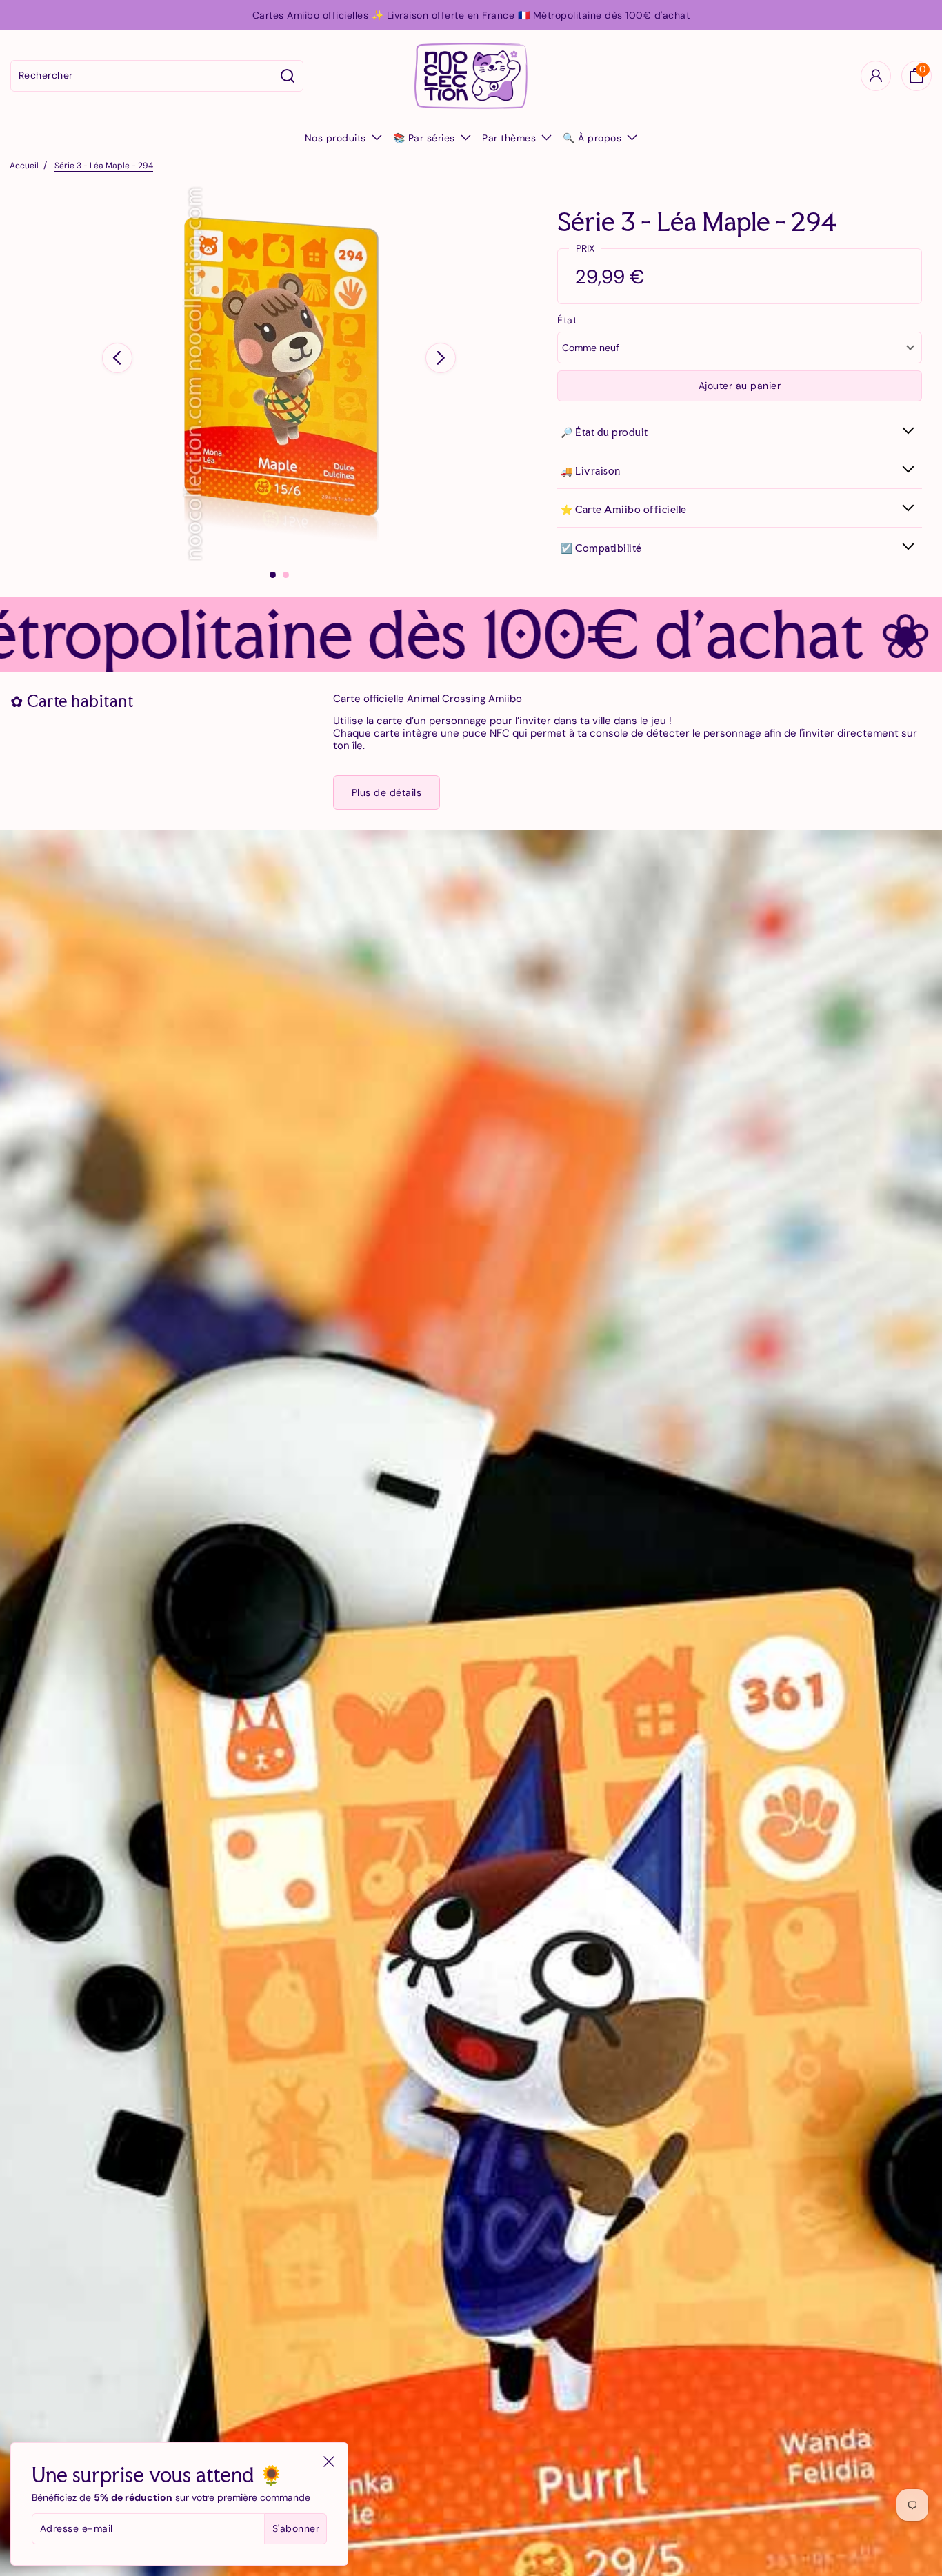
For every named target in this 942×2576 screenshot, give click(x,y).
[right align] (441, 358)
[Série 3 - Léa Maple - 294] (279, 374)
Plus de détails (387, 792)
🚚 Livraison (591, 471)
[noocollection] (471, 76)
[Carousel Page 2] (286, 575)
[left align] (117, 358)
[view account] (876, 76)
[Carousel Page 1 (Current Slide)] (273, 575)
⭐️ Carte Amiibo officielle (624, 509)
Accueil (24, 166)
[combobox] (142, 76)
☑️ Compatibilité (601, 548)
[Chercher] (288, 76)
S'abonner (296, 2528)
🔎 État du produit (604, 432)
